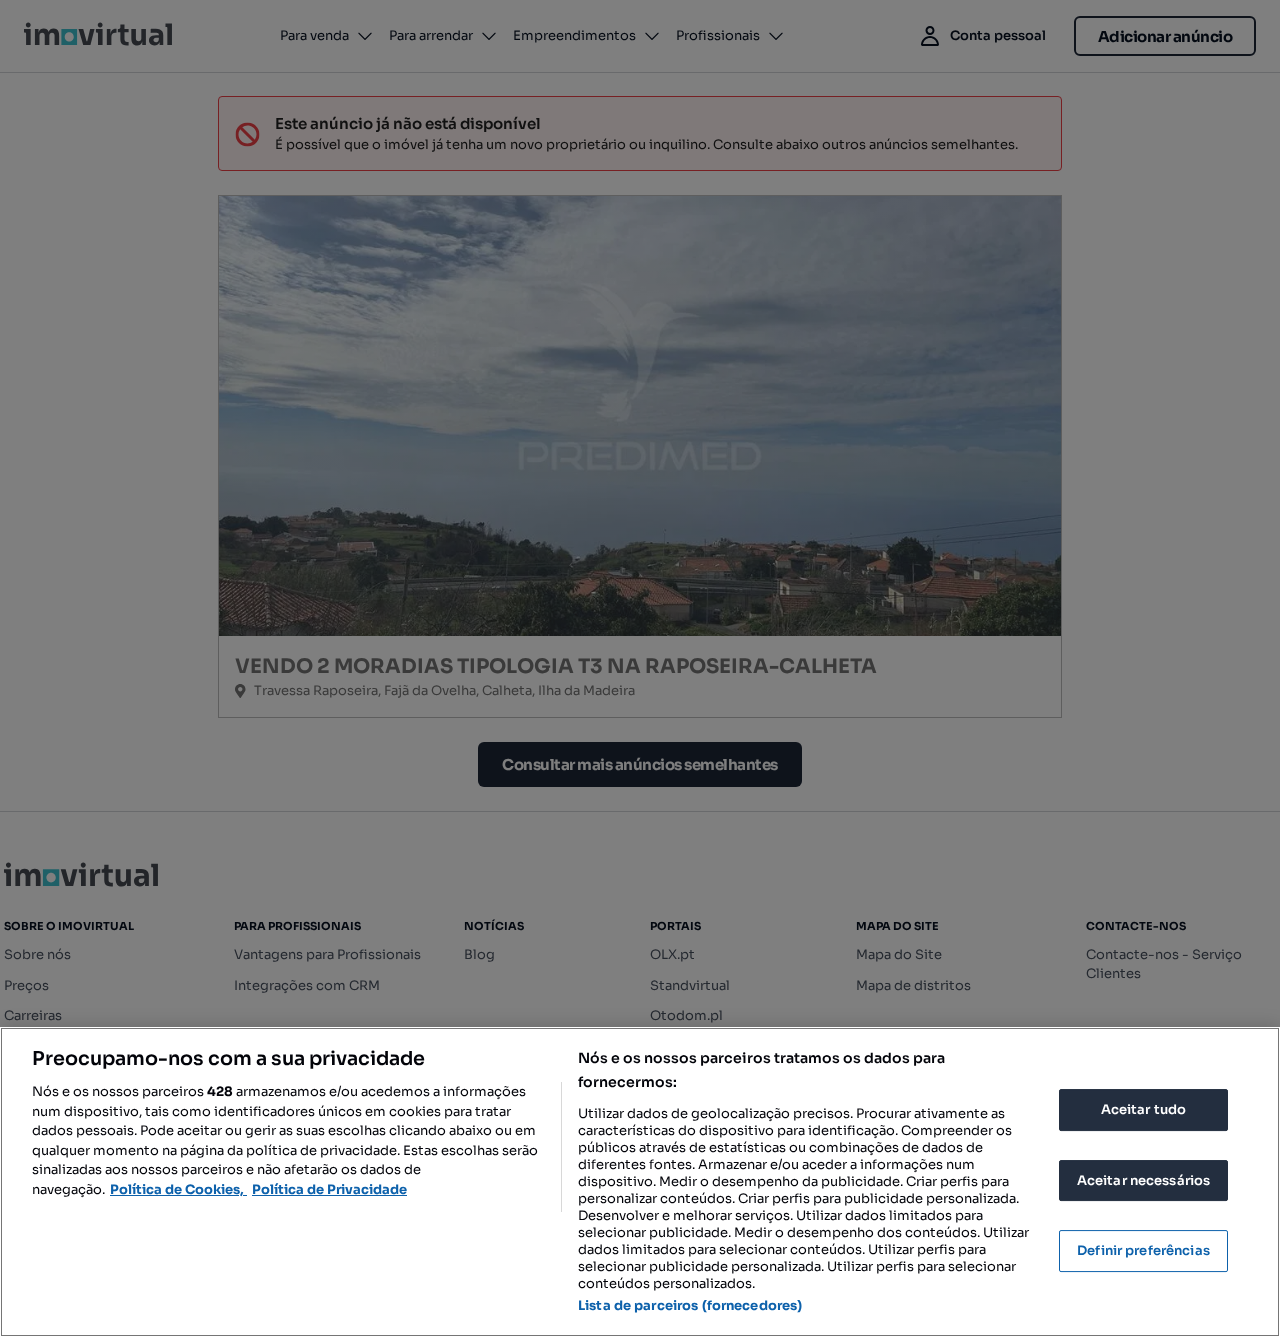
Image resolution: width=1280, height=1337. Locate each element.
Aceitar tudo (1144, 1109)
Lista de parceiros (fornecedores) (690, 1305)
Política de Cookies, (178, 1189)
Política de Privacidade (329, 1189)
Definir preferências (1143, 1250)
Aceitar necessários (1143, 1180)
